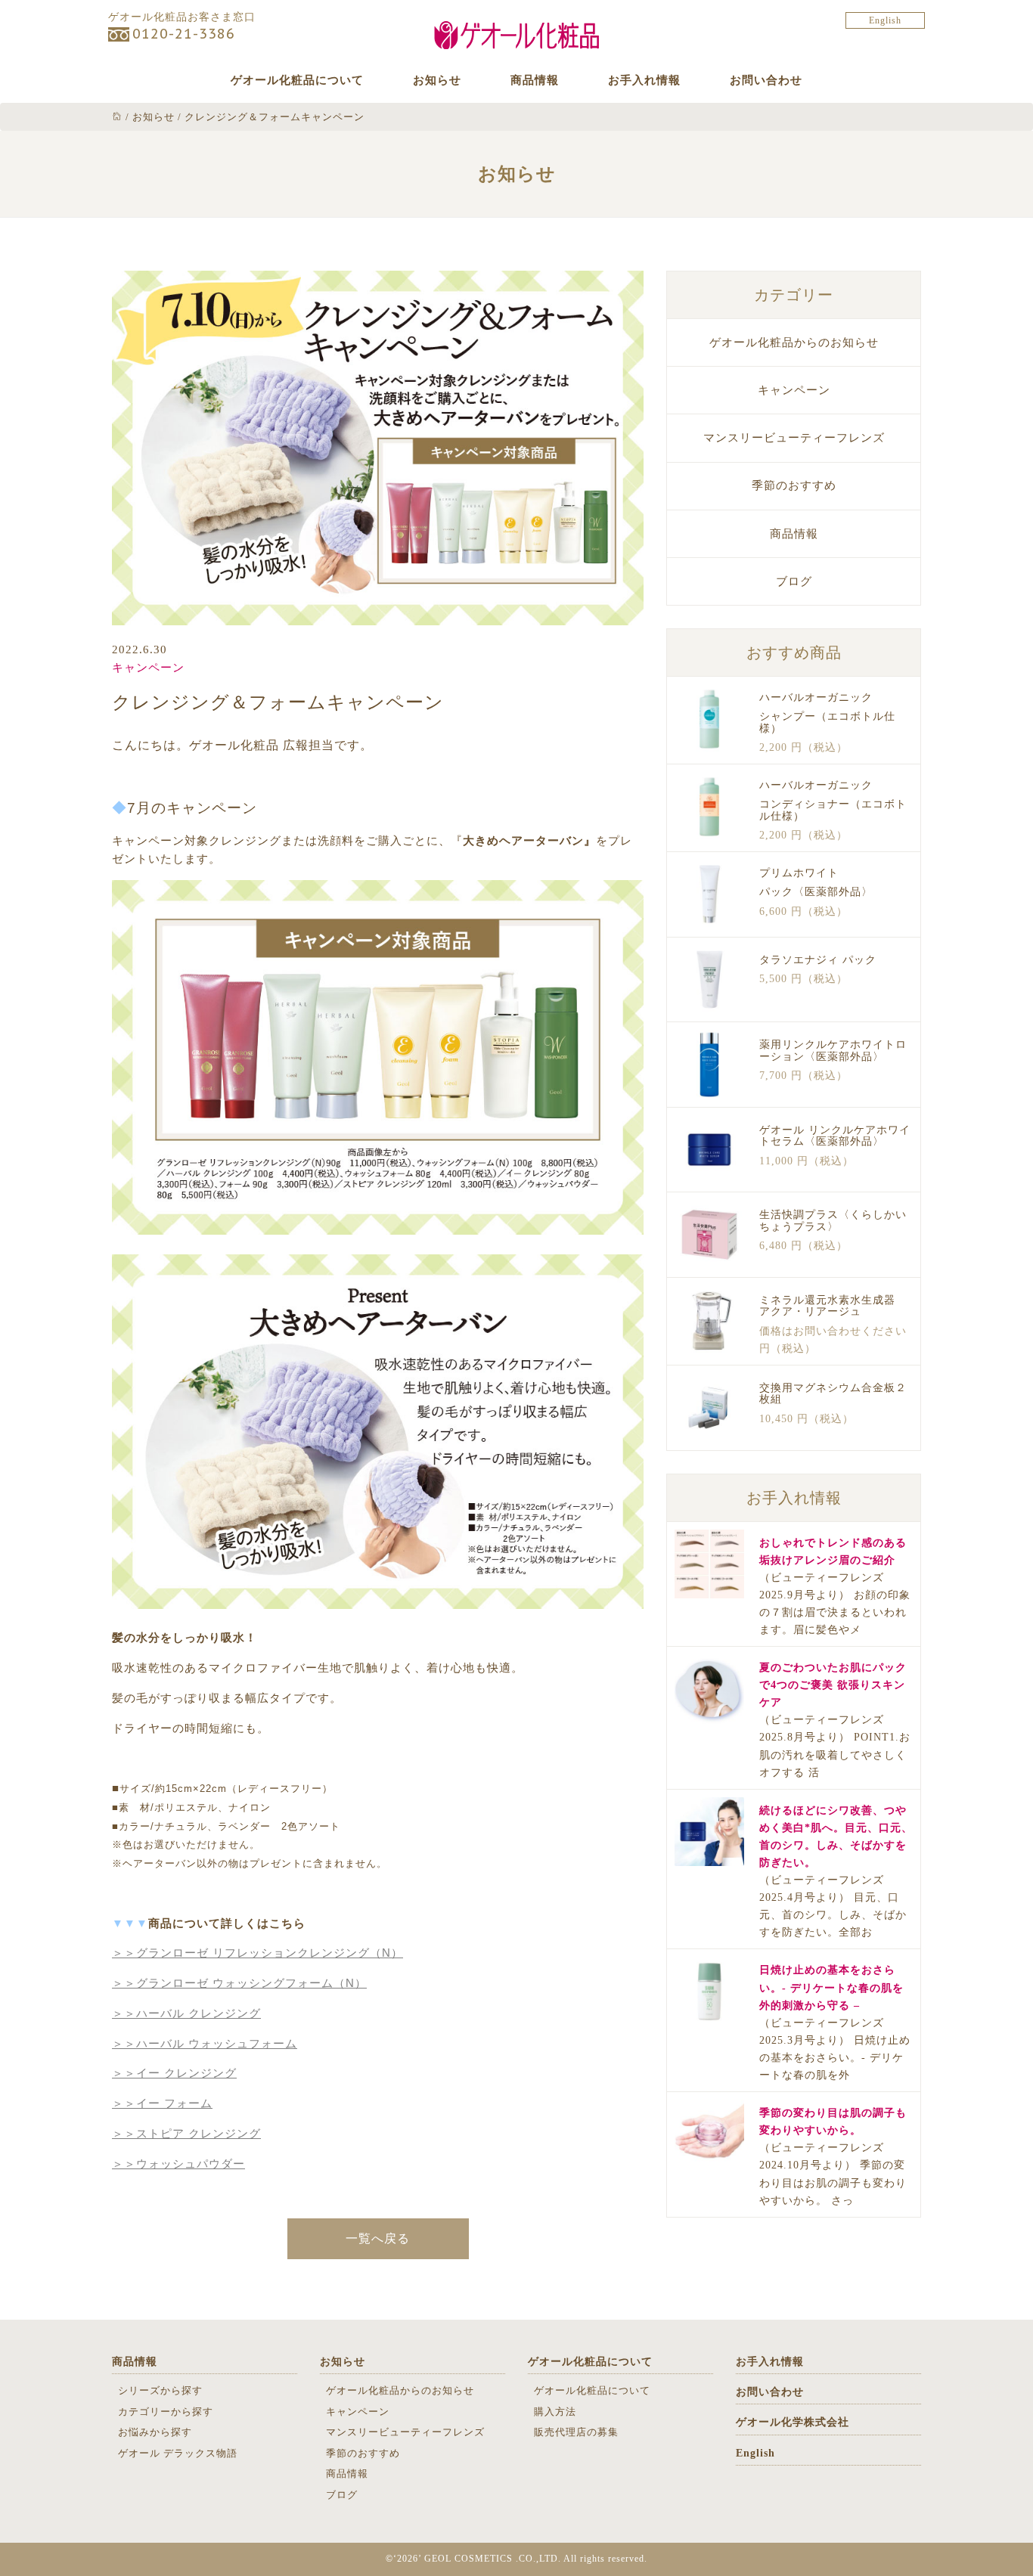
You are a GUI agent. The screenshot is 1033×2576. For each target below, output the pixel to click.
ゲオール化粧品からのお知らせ (794, 343)
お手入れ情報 (644, 80)
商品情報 (535, 80)
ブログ (794, 581)
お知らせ (437, 80)
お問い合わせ (766, 80)
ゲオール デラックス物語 (178, 2453)
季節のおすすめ (794, 485)
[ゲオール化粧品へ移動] (117, 117)
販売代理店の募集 (576, 2432)
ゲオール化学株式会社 (793, 2422)
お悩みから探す (155, 2432)
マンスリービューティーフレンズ (794, 438)
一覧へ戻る (378, 2238)
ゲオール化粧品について (297, 80)
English (885, 20)
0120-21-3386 (184, 34)
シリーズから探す (160, 2390)
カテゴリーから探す (166, 2412)
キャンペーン (148, 668)
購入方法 (555, 2412)
